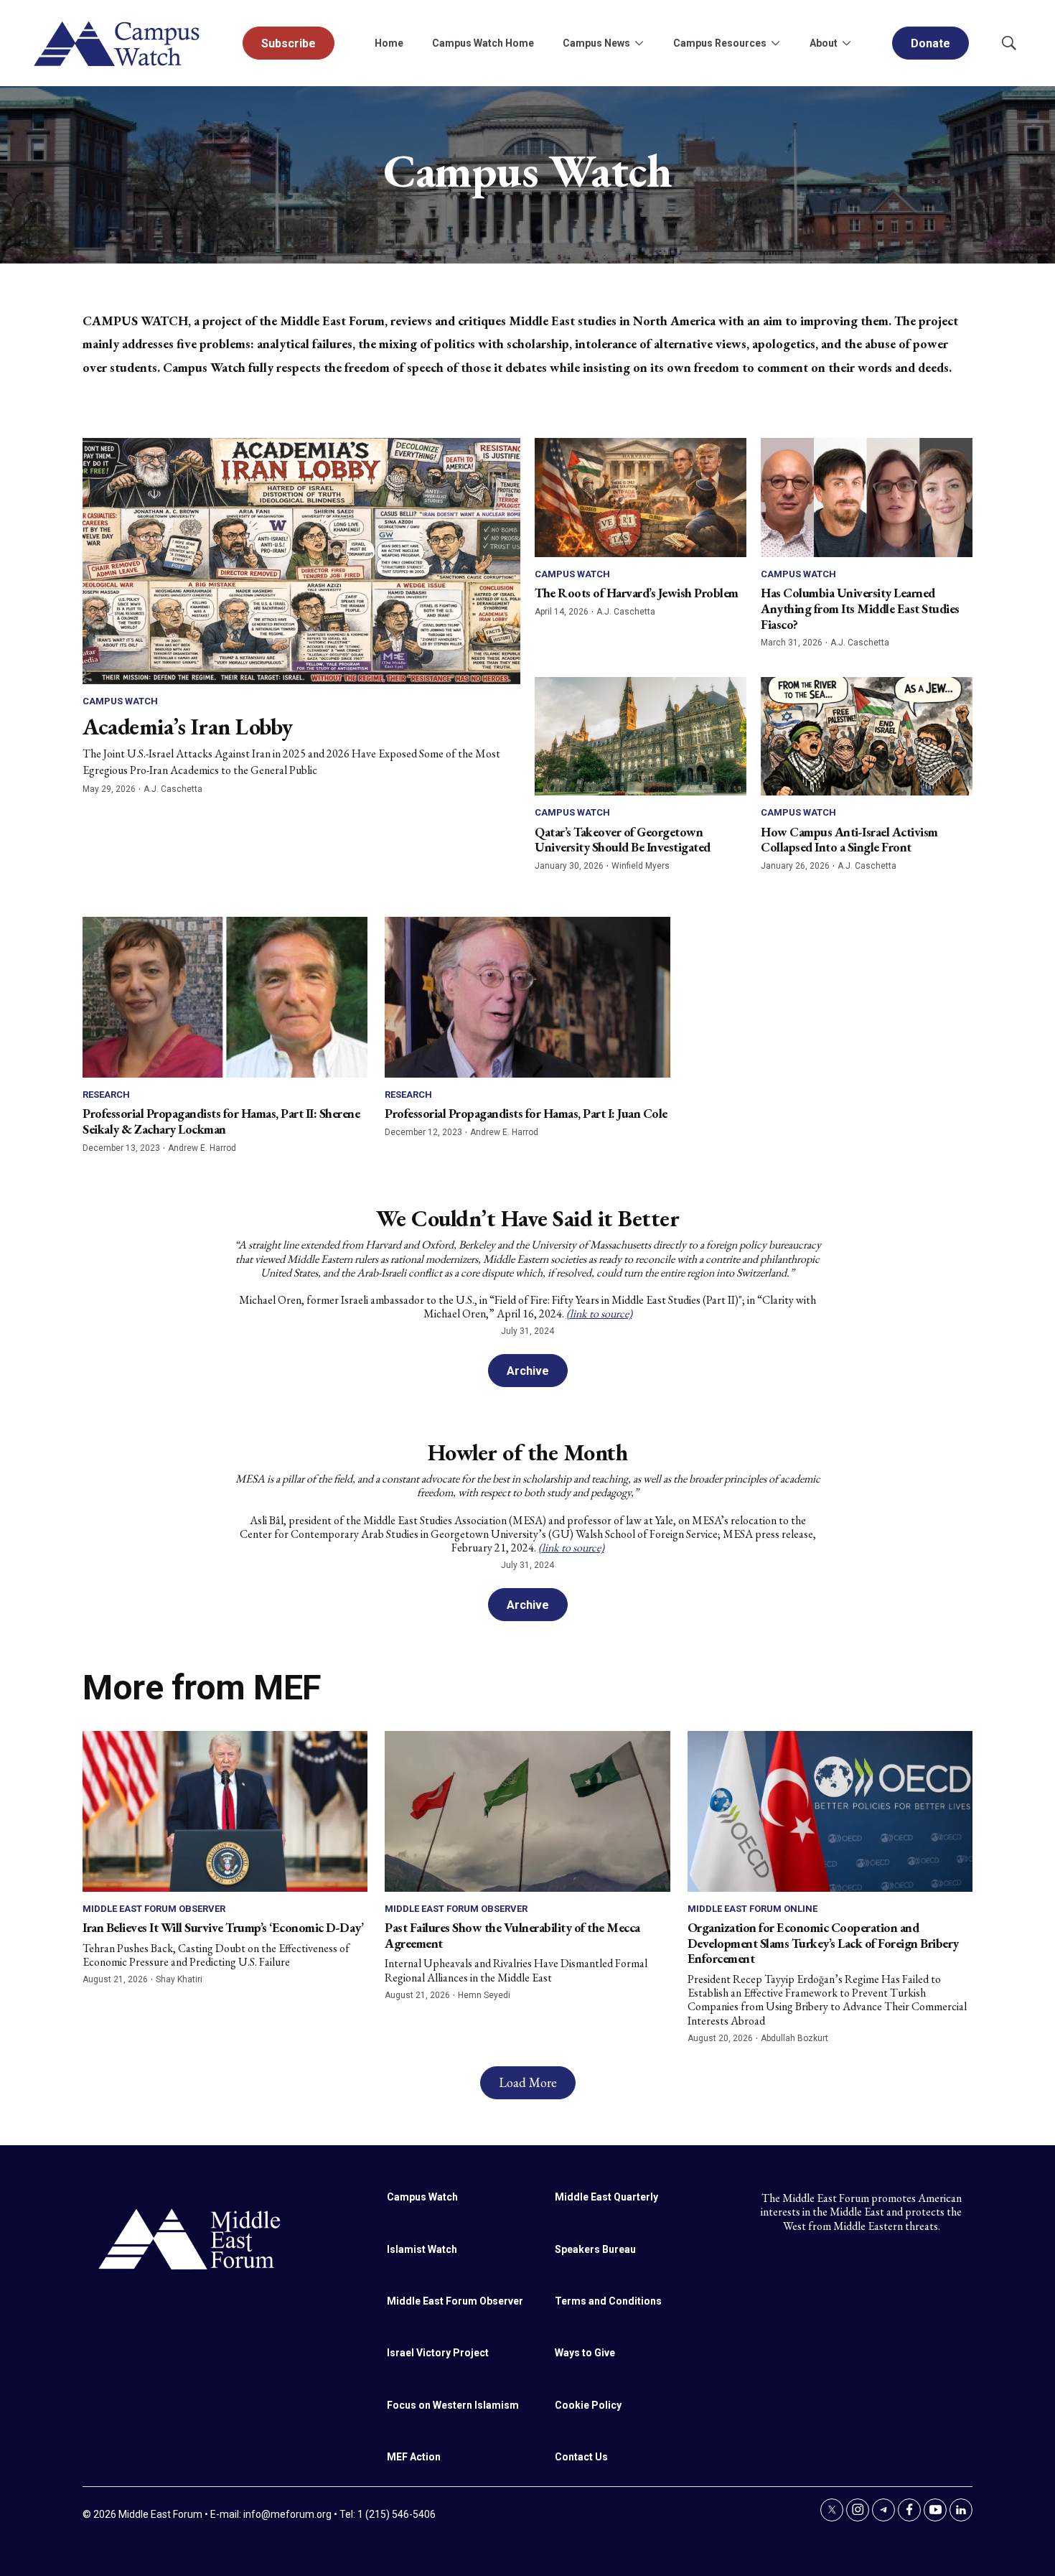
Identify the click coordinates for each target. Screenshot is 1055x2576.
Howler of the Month (528, 1452)
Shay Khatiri (179, 1979)
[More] (639, 43)
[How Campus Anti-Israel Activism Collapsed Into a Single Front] (867, 737)
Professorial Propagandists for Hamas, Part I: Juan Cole (526, 1113)
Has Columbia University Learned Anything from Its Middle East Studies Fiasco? (860, 608)
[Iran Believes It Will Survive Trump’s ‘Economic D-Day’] (225, 1811)
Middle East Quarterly (606, 2197)
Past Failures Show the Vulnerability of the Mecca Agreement (512, 1935)
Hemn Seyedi (484, 1995)
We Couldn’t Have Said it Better (528, 1218)
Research (106, 1095)
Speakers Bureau (595, 2249)
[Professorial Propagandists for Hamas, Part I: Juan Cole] (527, 997)
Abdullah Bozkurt (794, 2038)
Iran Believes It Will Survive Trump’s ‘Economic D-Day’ (223, 1927)
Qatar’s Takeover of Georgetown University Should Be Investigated (623, 840)
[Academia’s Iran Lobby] (301, 561)
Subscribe (289, 43)
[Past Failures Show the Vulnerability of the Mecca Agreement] (527, 1811)
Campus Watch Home (483, 43)
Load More (528, 2082)
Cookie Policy (588, 2405)
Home (389, 43)
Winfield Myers (641, 866)
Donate (930, 43)
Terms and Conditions (608, 2301)
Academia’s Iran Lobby (188, 727)
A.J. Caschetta (173, 789)
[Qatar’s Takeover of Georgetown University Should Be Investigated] (641, 737)
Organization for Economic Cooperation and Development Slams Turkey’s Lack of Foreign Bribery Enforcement (823, 1943)
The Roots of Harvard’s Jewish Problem (637, 593)
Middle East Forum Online (752, 1909)
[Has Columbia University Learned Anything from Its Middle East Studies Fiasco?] (867, 498)
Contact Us (581, 2457)
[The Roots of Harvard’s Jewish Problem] (641, 498)
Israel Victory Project (438, 2353)
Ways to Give (585, 2353)
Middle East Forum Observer (154, 1909)
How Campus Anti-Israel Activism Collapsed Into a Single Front (849, 840)
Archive (528, 1371)
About (824, 43)
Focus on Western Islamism (453, 2405)
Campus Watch (120, 701)
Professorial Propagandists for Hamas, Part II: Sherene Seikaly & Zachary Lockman (221, 1121)
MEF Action (414, 2457)
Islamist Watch (422, 2249)
